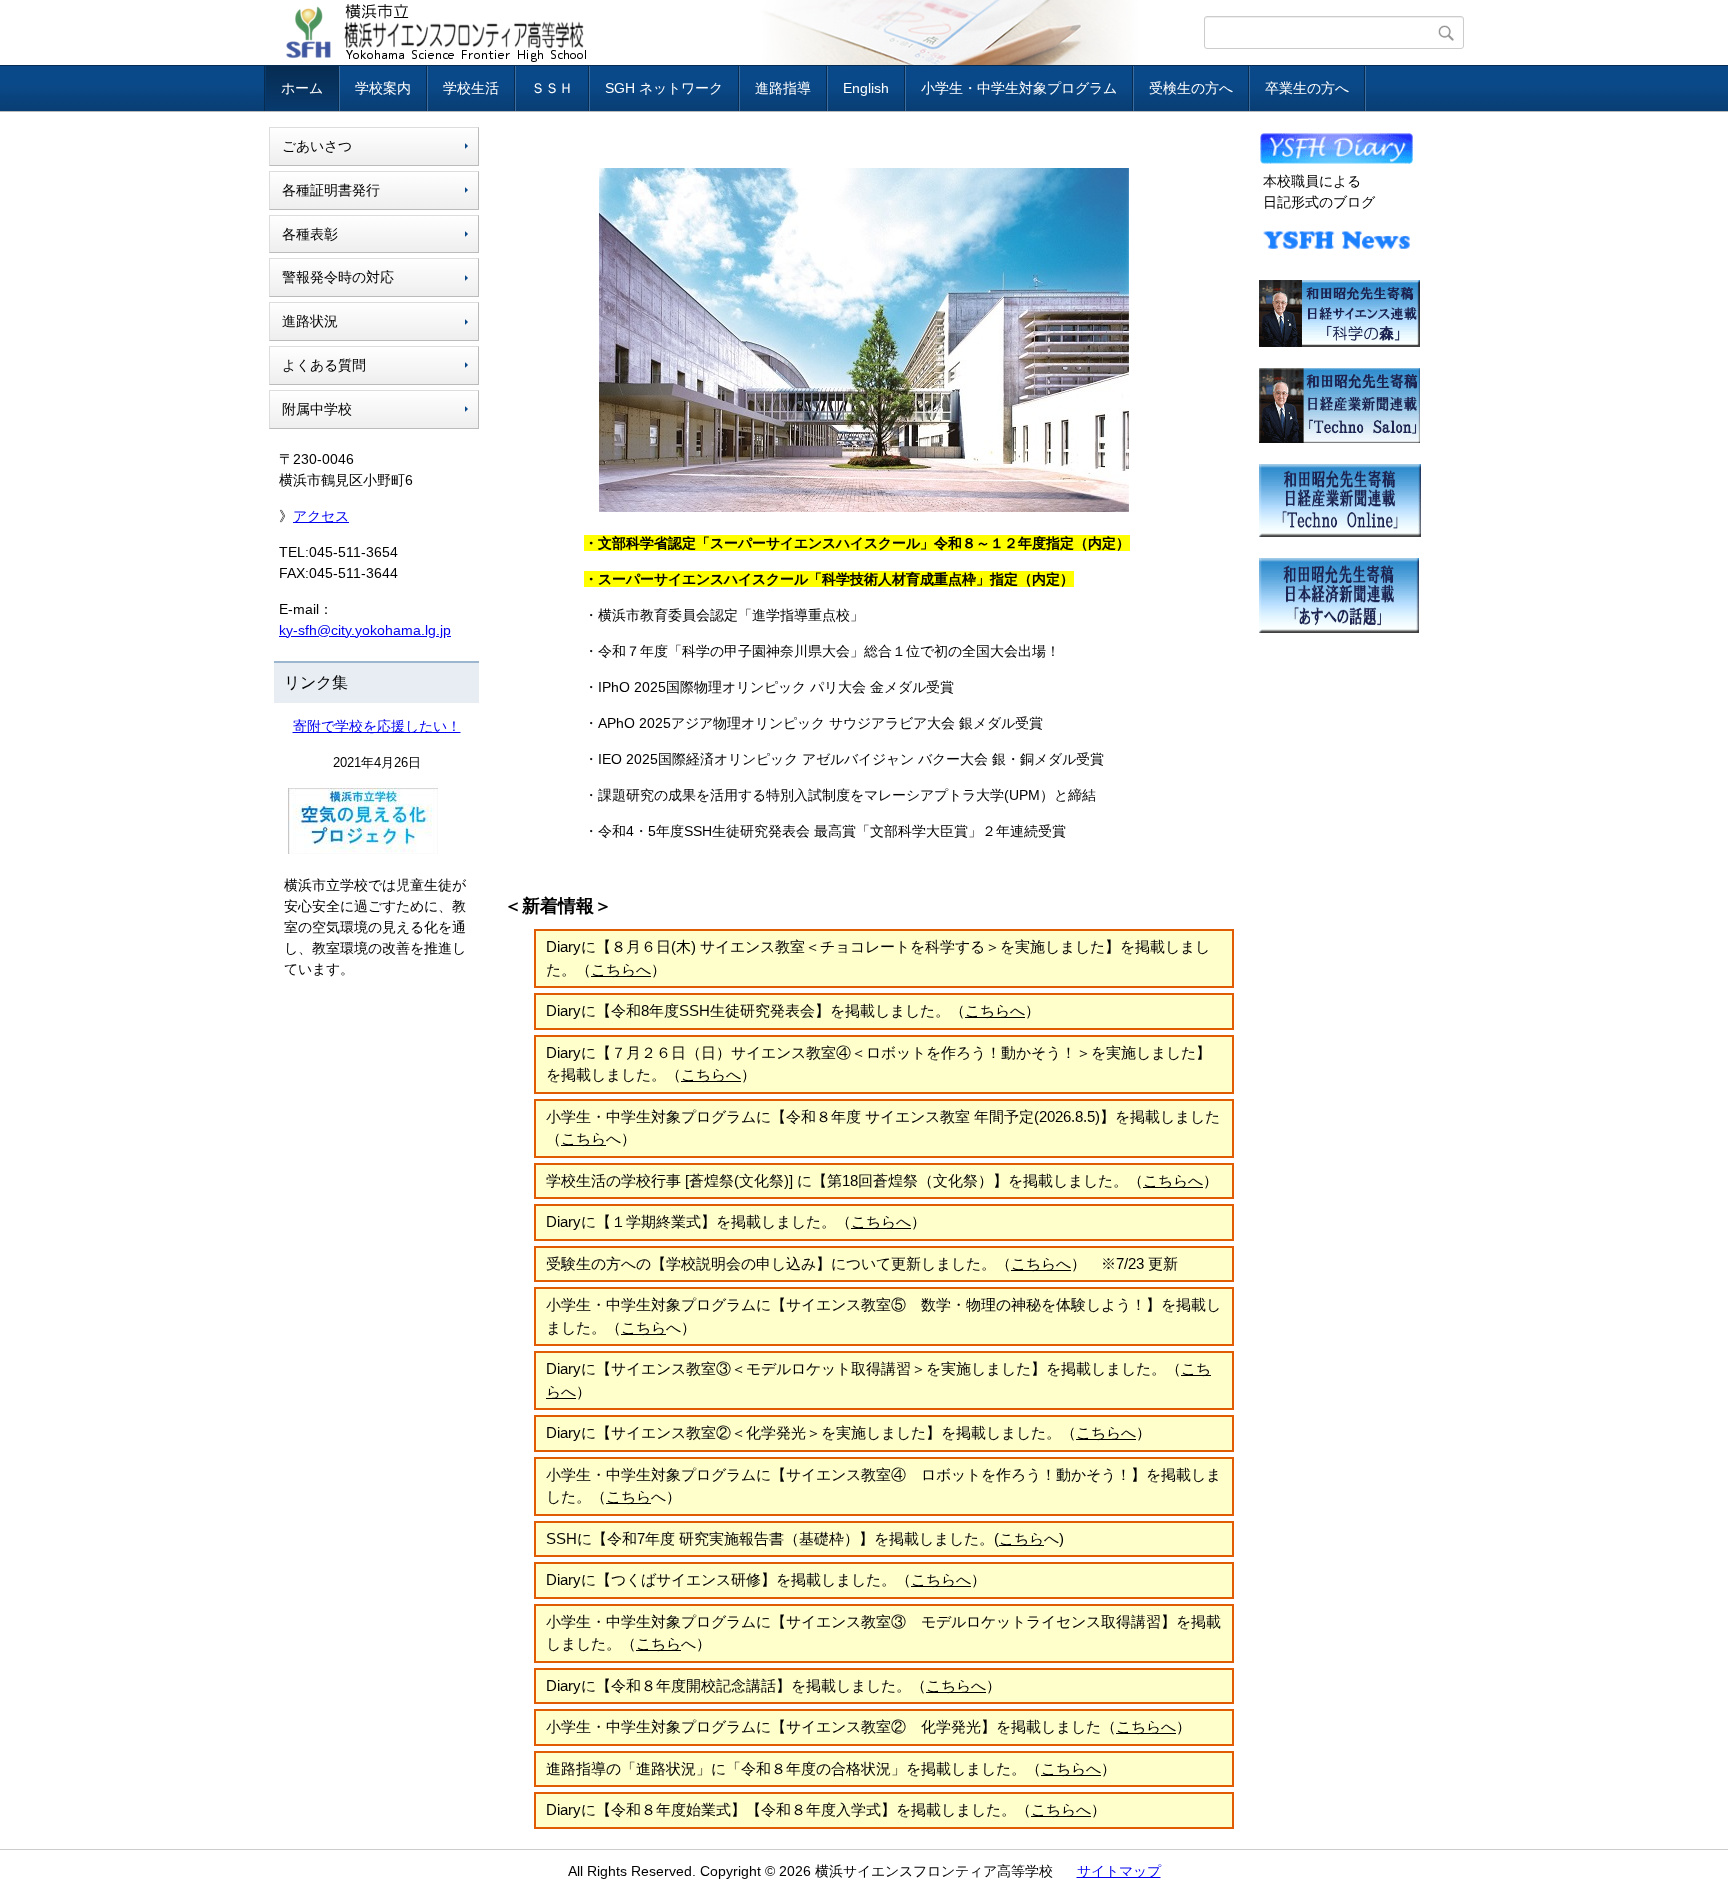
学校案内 (383, 88)
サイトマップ (1119, 1871)
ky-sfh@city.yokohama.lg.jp (365, 630)
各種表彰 (310, 234)
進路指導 (783, 88)
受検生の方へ (1191, 88)
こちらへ (621, 969)
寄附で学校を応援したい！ (377, 726)
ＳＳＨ (552, 88)
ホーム (302, 88)
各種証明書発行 (331, 190)
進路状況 (310, 321)
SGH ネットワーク (664, 88)
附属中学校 (317, 409)
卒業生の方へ (1307, 88)
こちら (583, 1138)
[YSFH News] (1336, 254)
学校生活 (471, 88)
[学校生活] (1336, 160)
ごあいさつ (317, 146)
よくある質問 (324, 365)
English (866, 88)
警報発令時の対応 (338, 277)
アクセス (321, 516)
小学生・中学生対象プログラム (1019, 88)
